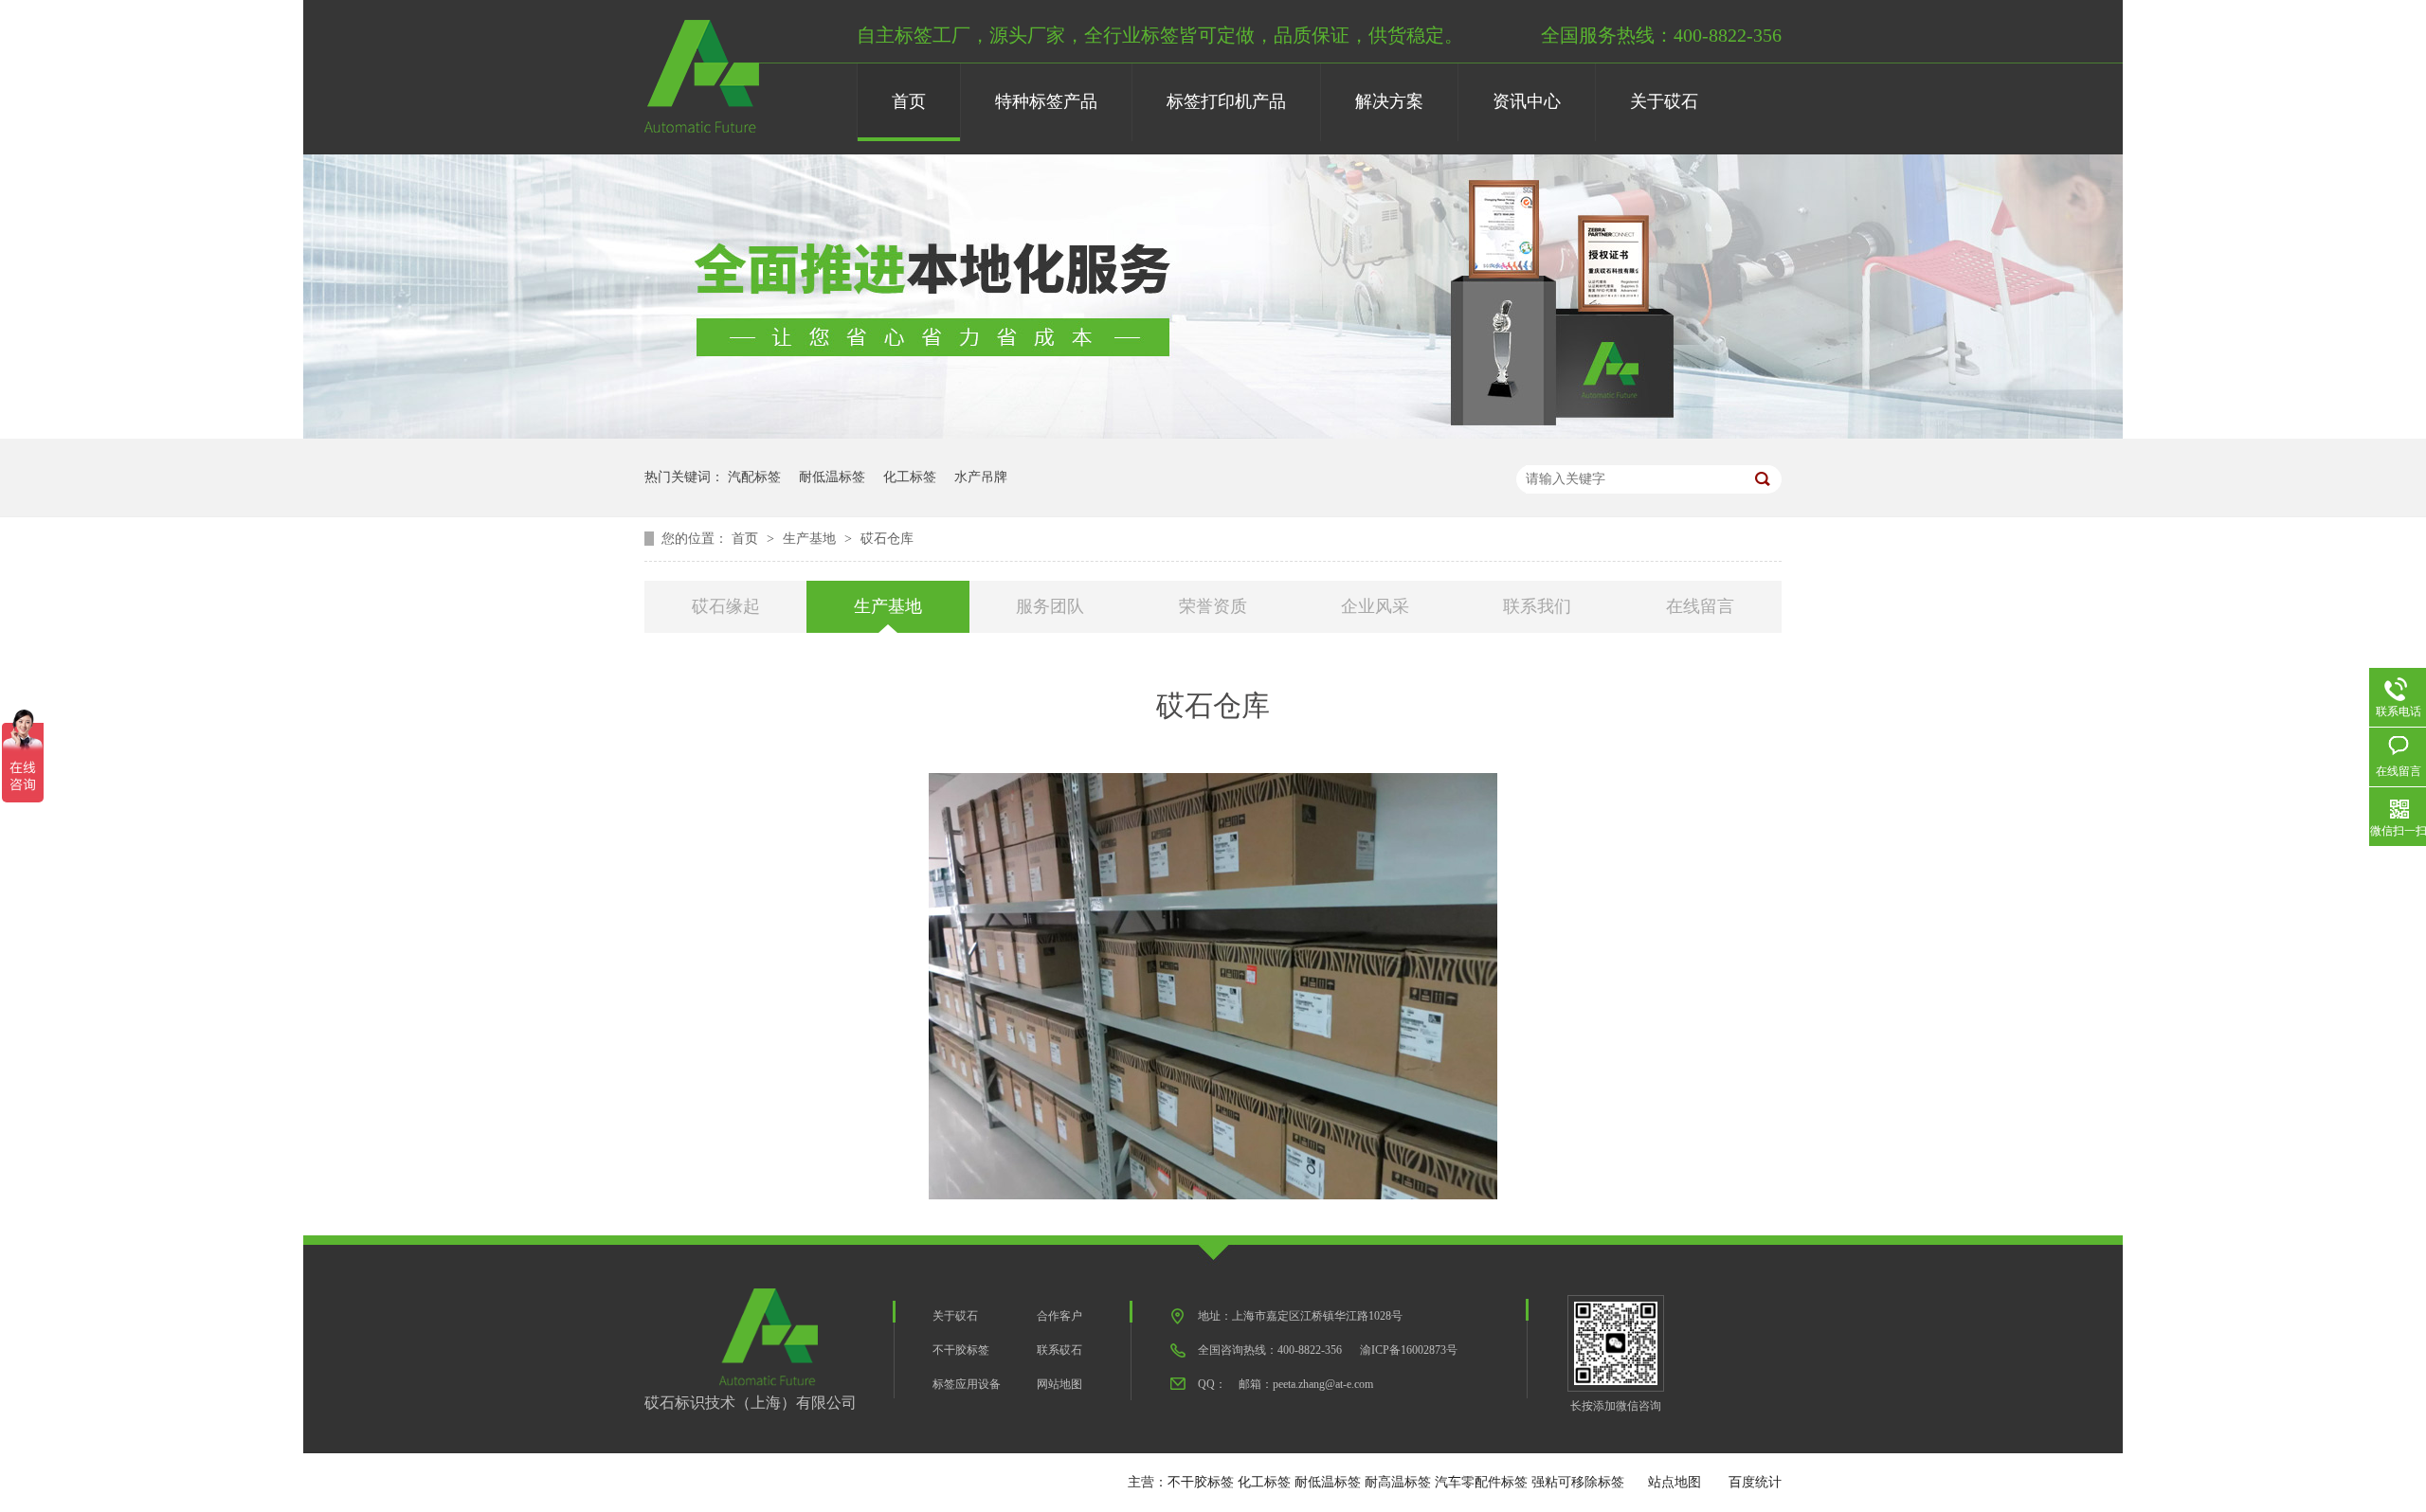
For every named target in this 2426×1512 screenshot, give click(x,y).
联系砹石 (1059, 1350)
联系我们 (1537, 606)
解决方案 (1389, 101)
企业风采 (1375, 606)
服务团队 (1050, 606)
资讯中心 (1527, 101)
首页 (909, 101)
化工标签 (910, 477)
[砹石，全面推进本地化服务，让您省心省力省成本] (1213, 434)
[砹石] (702, 129)
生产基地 (811, 539)
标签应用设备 (967, 1384)
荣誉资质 (1213, 606)
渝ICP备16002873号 (1409, 1350)
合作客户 (1059, 1316)
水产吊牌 (981, 477)
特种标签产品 (1046, 101)
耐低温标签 (832, 477)
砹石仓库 (887, 539)
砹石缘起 (726, 606)
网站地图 (1059, 1384)
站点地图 (1675, 1482)
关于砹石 (1664, 101)
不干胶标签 (961, 1350)
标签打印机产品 (1226, 101)
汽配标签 (754, 477)
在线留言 (1700, 606)
